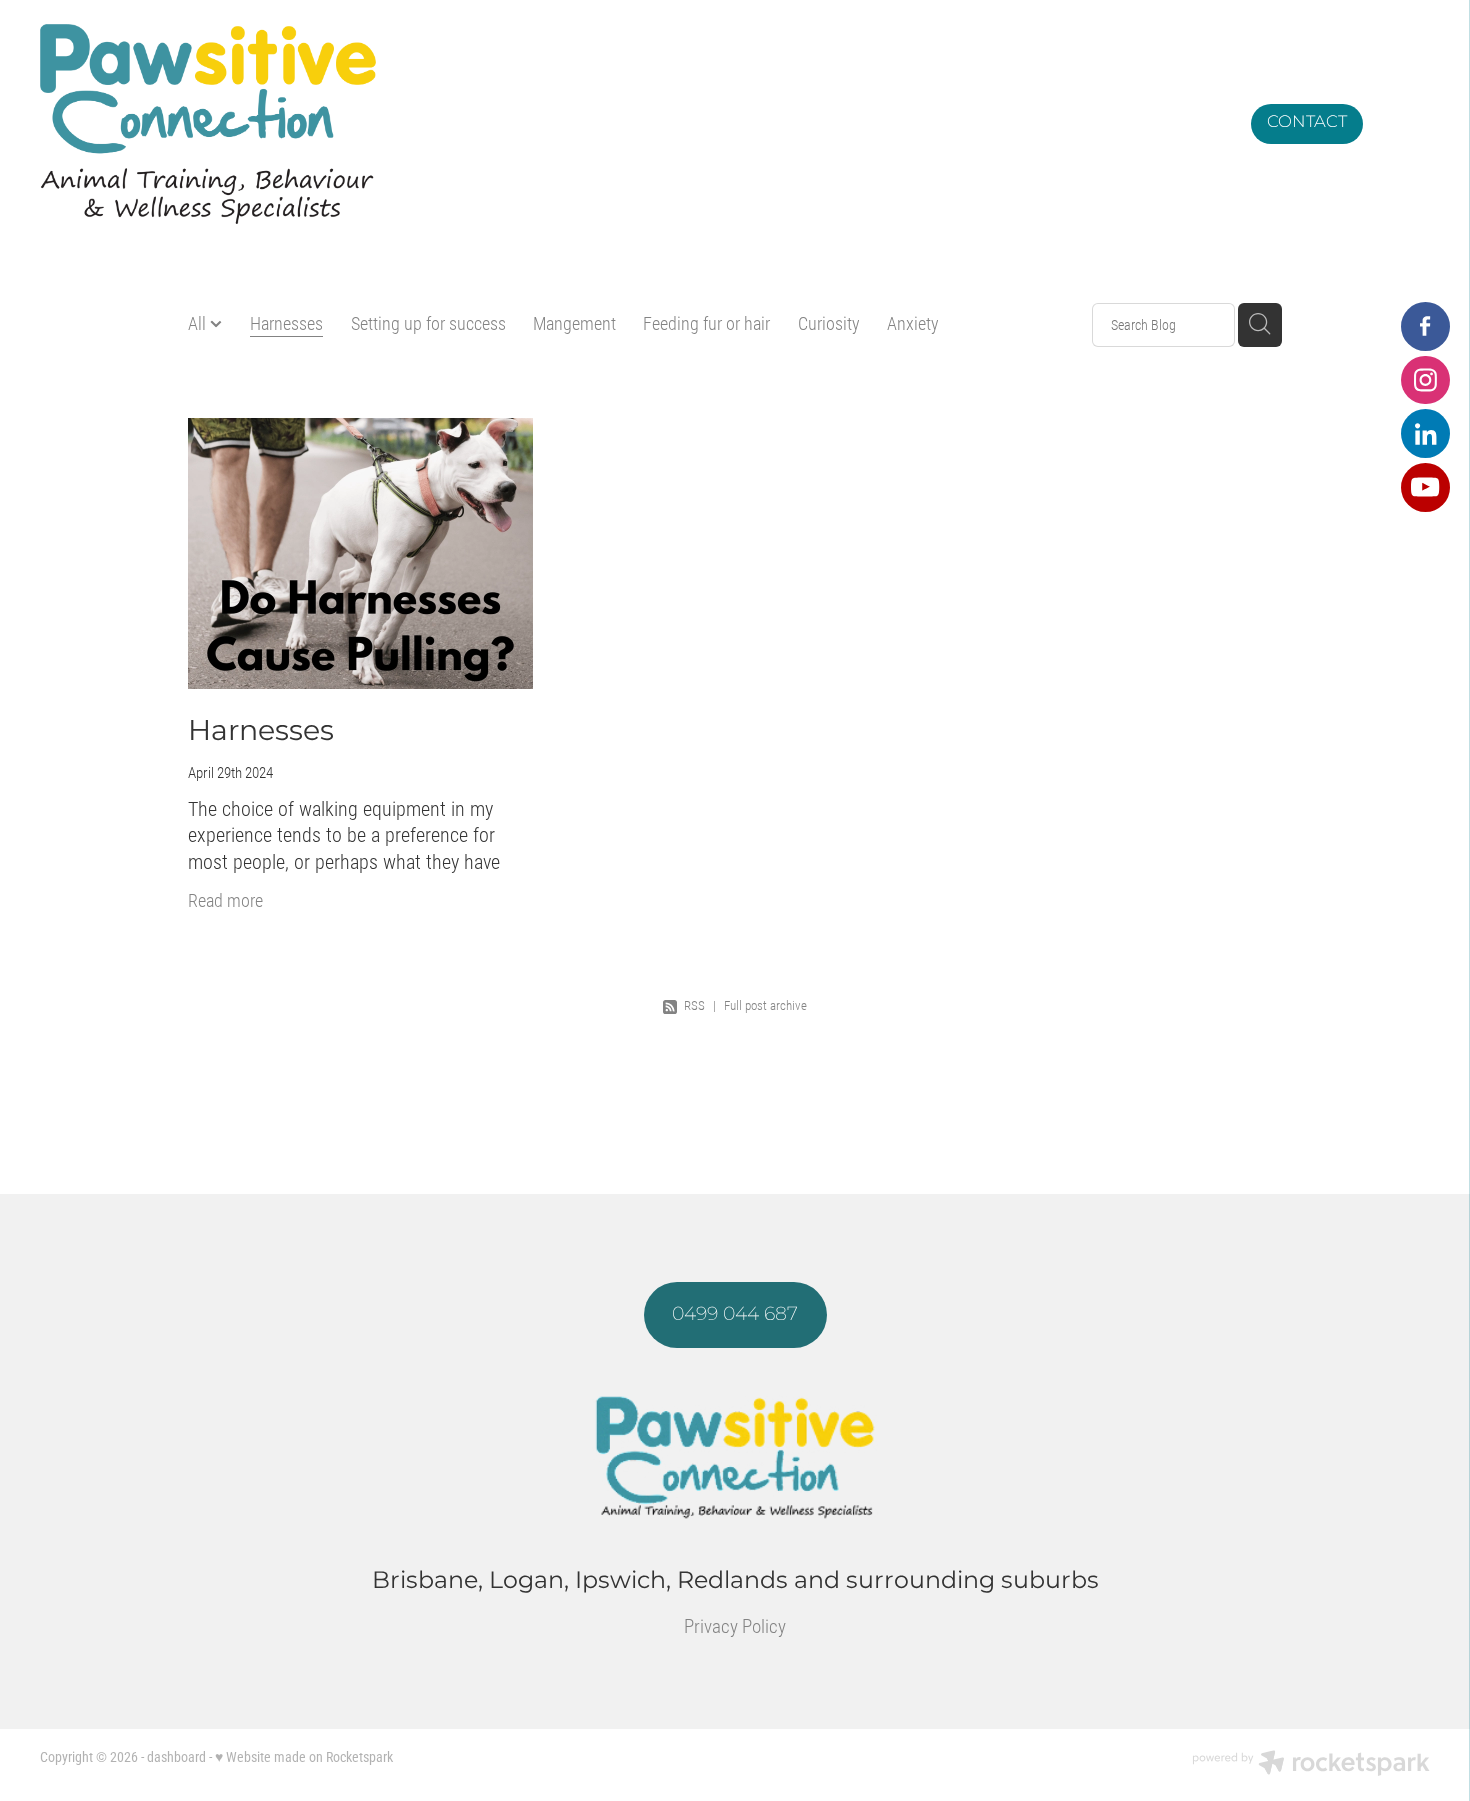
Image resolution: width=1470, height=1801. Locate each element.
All (199, 323)
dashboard (176, 1756)
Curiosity (829, 323)
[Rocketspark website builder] (1311, 1765)
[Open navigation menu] (1406, 124)
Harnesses (286, 323)
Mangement (574, 323)
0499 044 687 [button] (735, 1314)
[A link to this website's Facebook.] (1425, 326)
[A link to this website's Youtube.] (1425, 487)
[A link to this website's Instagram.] (1425, 380)
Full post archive (765, 1005)
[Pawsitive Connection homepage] (561, 124)
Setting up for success (428, 323)
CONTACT (1307, 122)
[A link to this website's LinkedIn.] (1425, 433)
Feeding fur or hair (706, 323)
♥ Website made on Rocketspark (304, 1756)
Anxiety (913, 323)
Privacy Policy (735, 1625)
